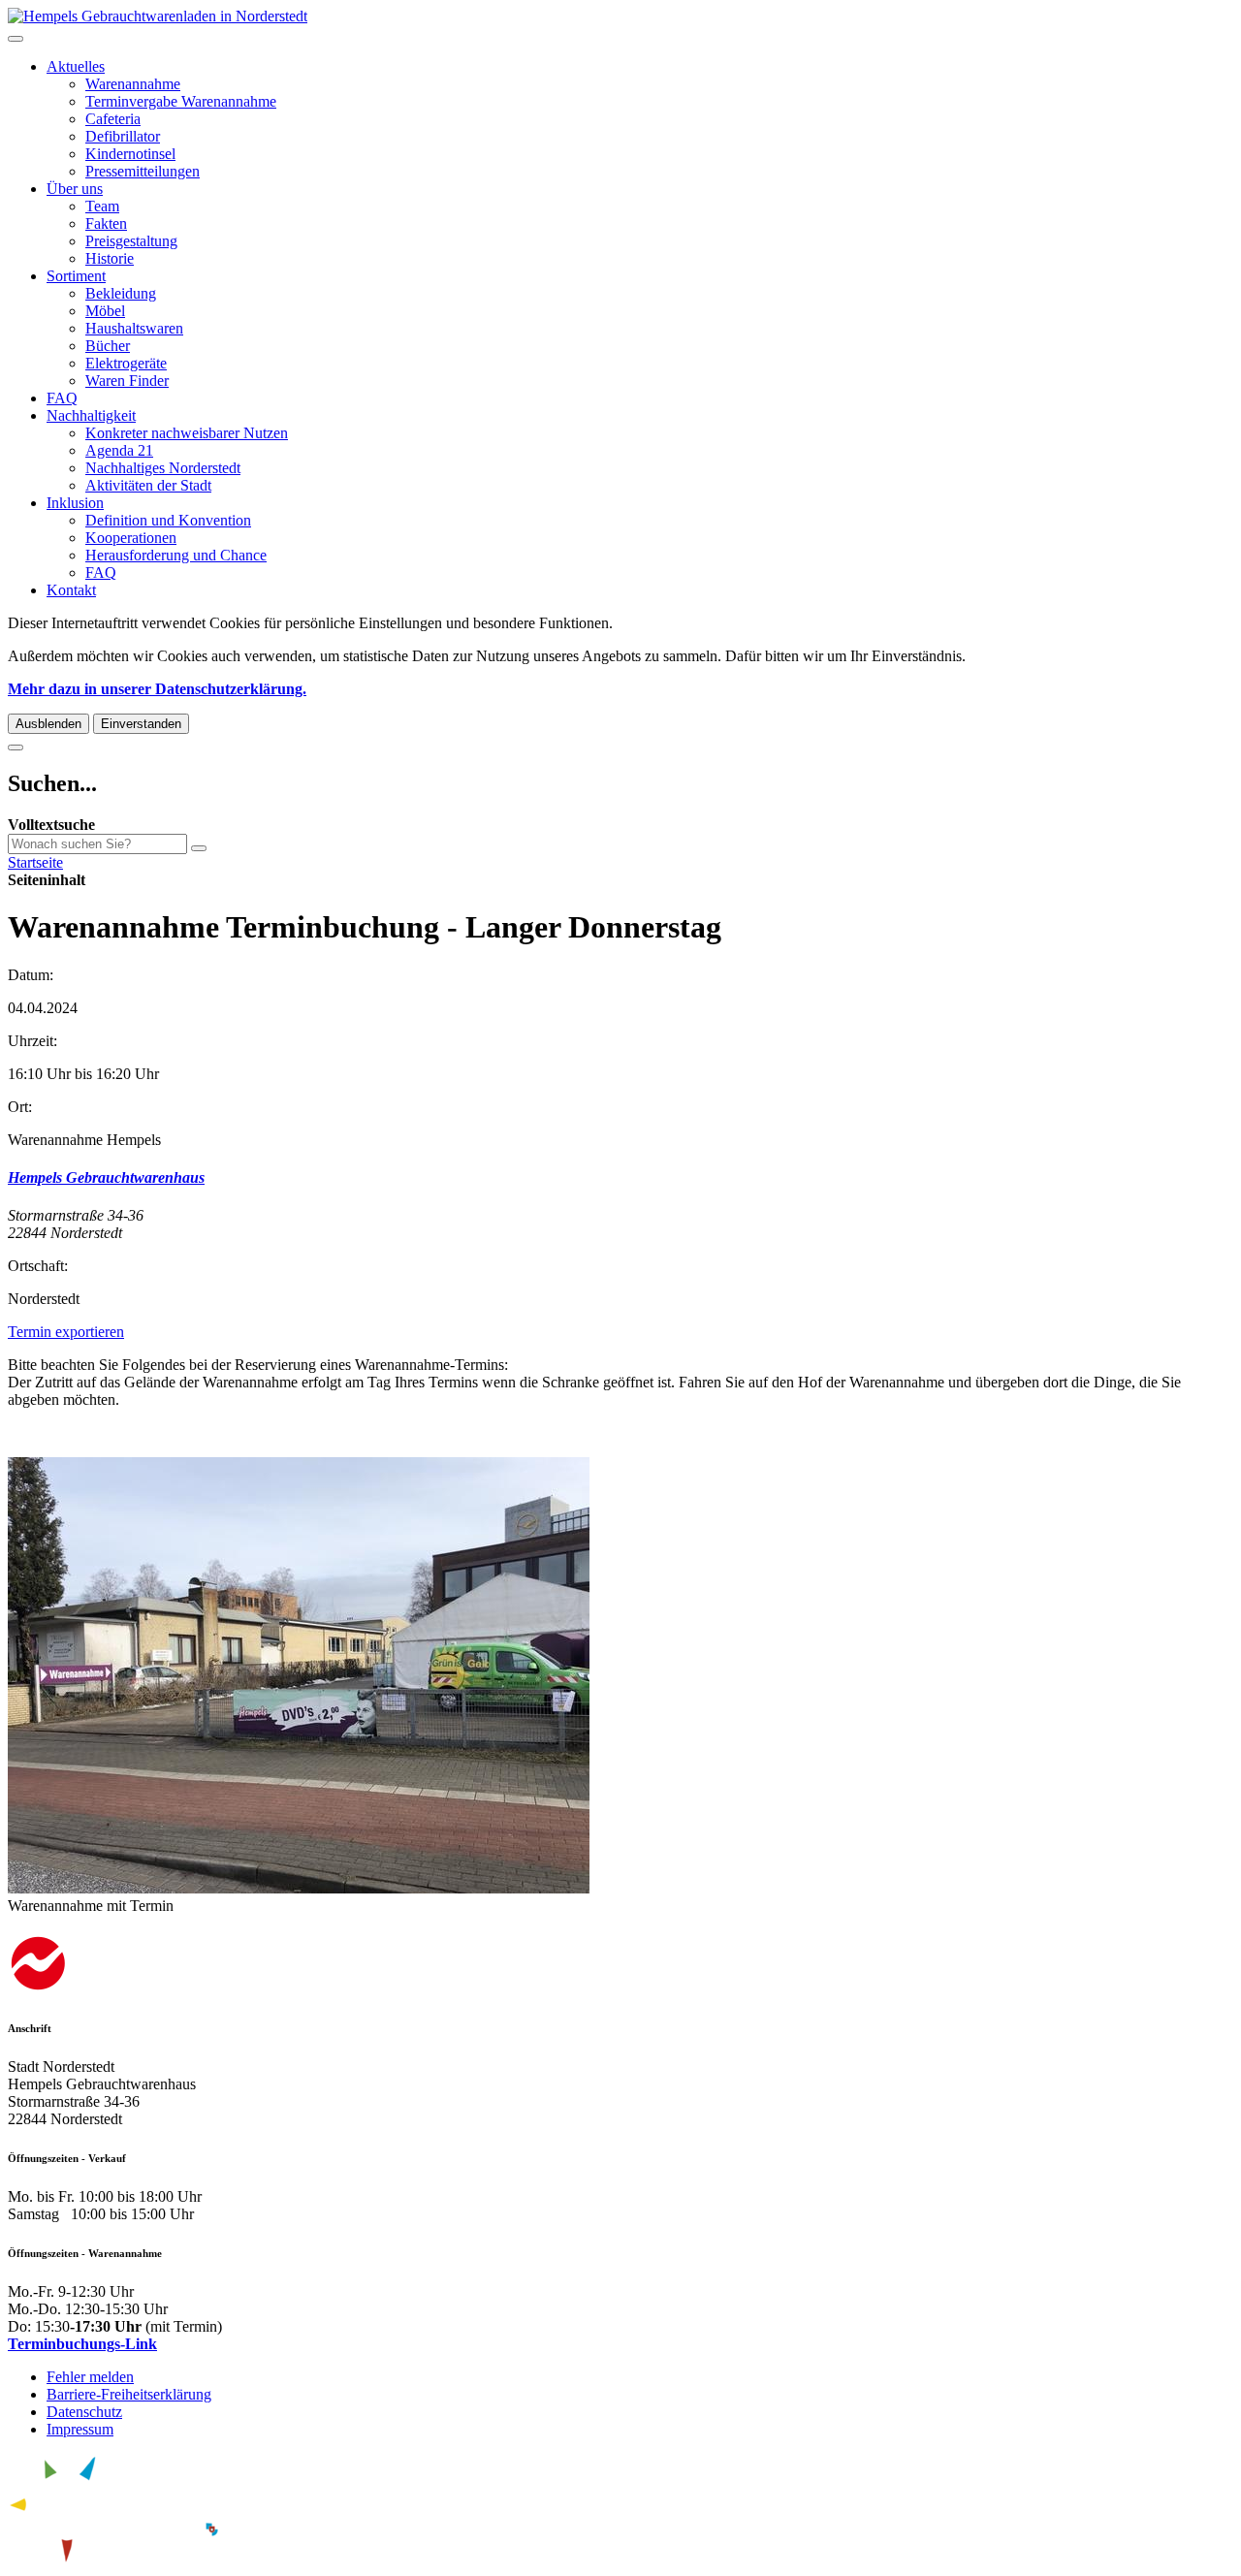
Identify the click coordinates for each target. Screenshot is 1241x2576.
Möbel (105, 311)
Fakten (106, 223)
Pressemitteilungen (143, 171)
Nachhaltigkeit (91, 415)
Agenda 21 (119, 450)
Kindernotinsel (130, 154)
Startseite (35, 862)
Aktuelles (76, 66)
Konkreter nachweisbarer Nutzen (187, 433)
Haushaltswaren (134, 328)
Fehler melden (90, 2377)
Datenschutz (84, 2412)
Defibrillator (123, 136)
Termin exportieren (66, 1332)
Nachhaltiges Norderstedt (163, 468)
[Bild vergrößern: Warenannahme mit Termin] (299, 1888)
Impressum (80, 2429)
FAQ (62, 398)
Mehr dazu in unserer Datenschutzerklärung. (157, 689)
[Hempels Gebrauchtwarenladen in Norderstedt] (158, 16)
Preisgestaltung (131, 241)
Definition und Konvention (168, 520)
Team (102, 206)
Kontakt (71, 590)
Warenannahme (133, 84)
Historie (110, 258)
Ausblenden (48, 724)
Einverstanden (141, 724)
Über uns (75, 189)
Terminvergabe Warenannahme (181, 101)
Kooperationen (131, 538)
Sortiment (76, 276)
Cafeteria (113, 119)
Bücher (108, 346)
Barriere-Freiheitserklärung (129, 2394)
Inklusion (75, 503)
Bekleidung (121, 293)
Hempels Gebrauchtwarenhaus (106, 1177)
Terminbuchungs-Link (82, 2344)
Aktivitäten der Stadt (148, 485)
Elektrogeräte (126, 363)
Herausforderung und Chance (176, 555)
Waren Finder (127, 381)
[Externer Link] (620, 1966)
